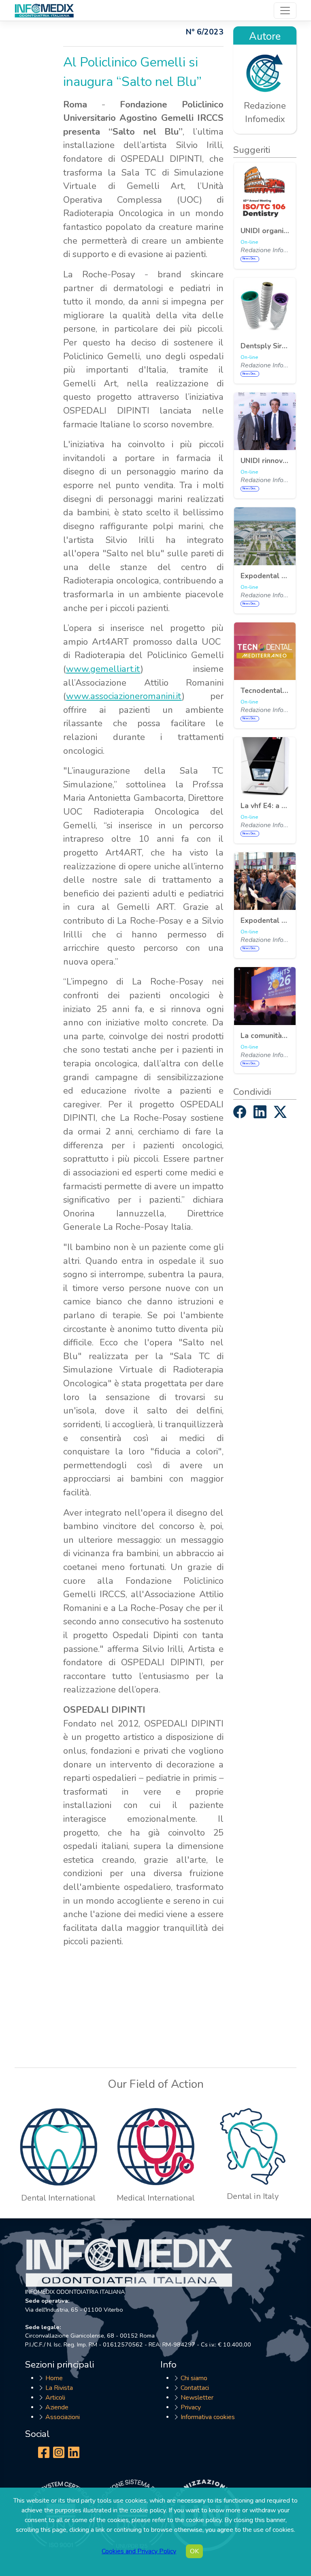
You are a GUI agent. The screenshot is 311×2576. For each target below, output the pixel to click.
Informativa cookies (208, 2417)
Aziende (57, 2407)
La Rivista (59, 2388)
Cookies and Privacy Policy (139, 2551)
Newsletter (197, 2398)
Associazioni (63, 2417)
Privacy (191, 2407)
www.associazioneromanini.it (124, 696)
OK (194, 2551)
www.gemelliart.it (103, 669)
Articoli (55, 2398)
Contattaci (195, 2388)
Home (54, 2378)
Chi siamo (194, 2378)
